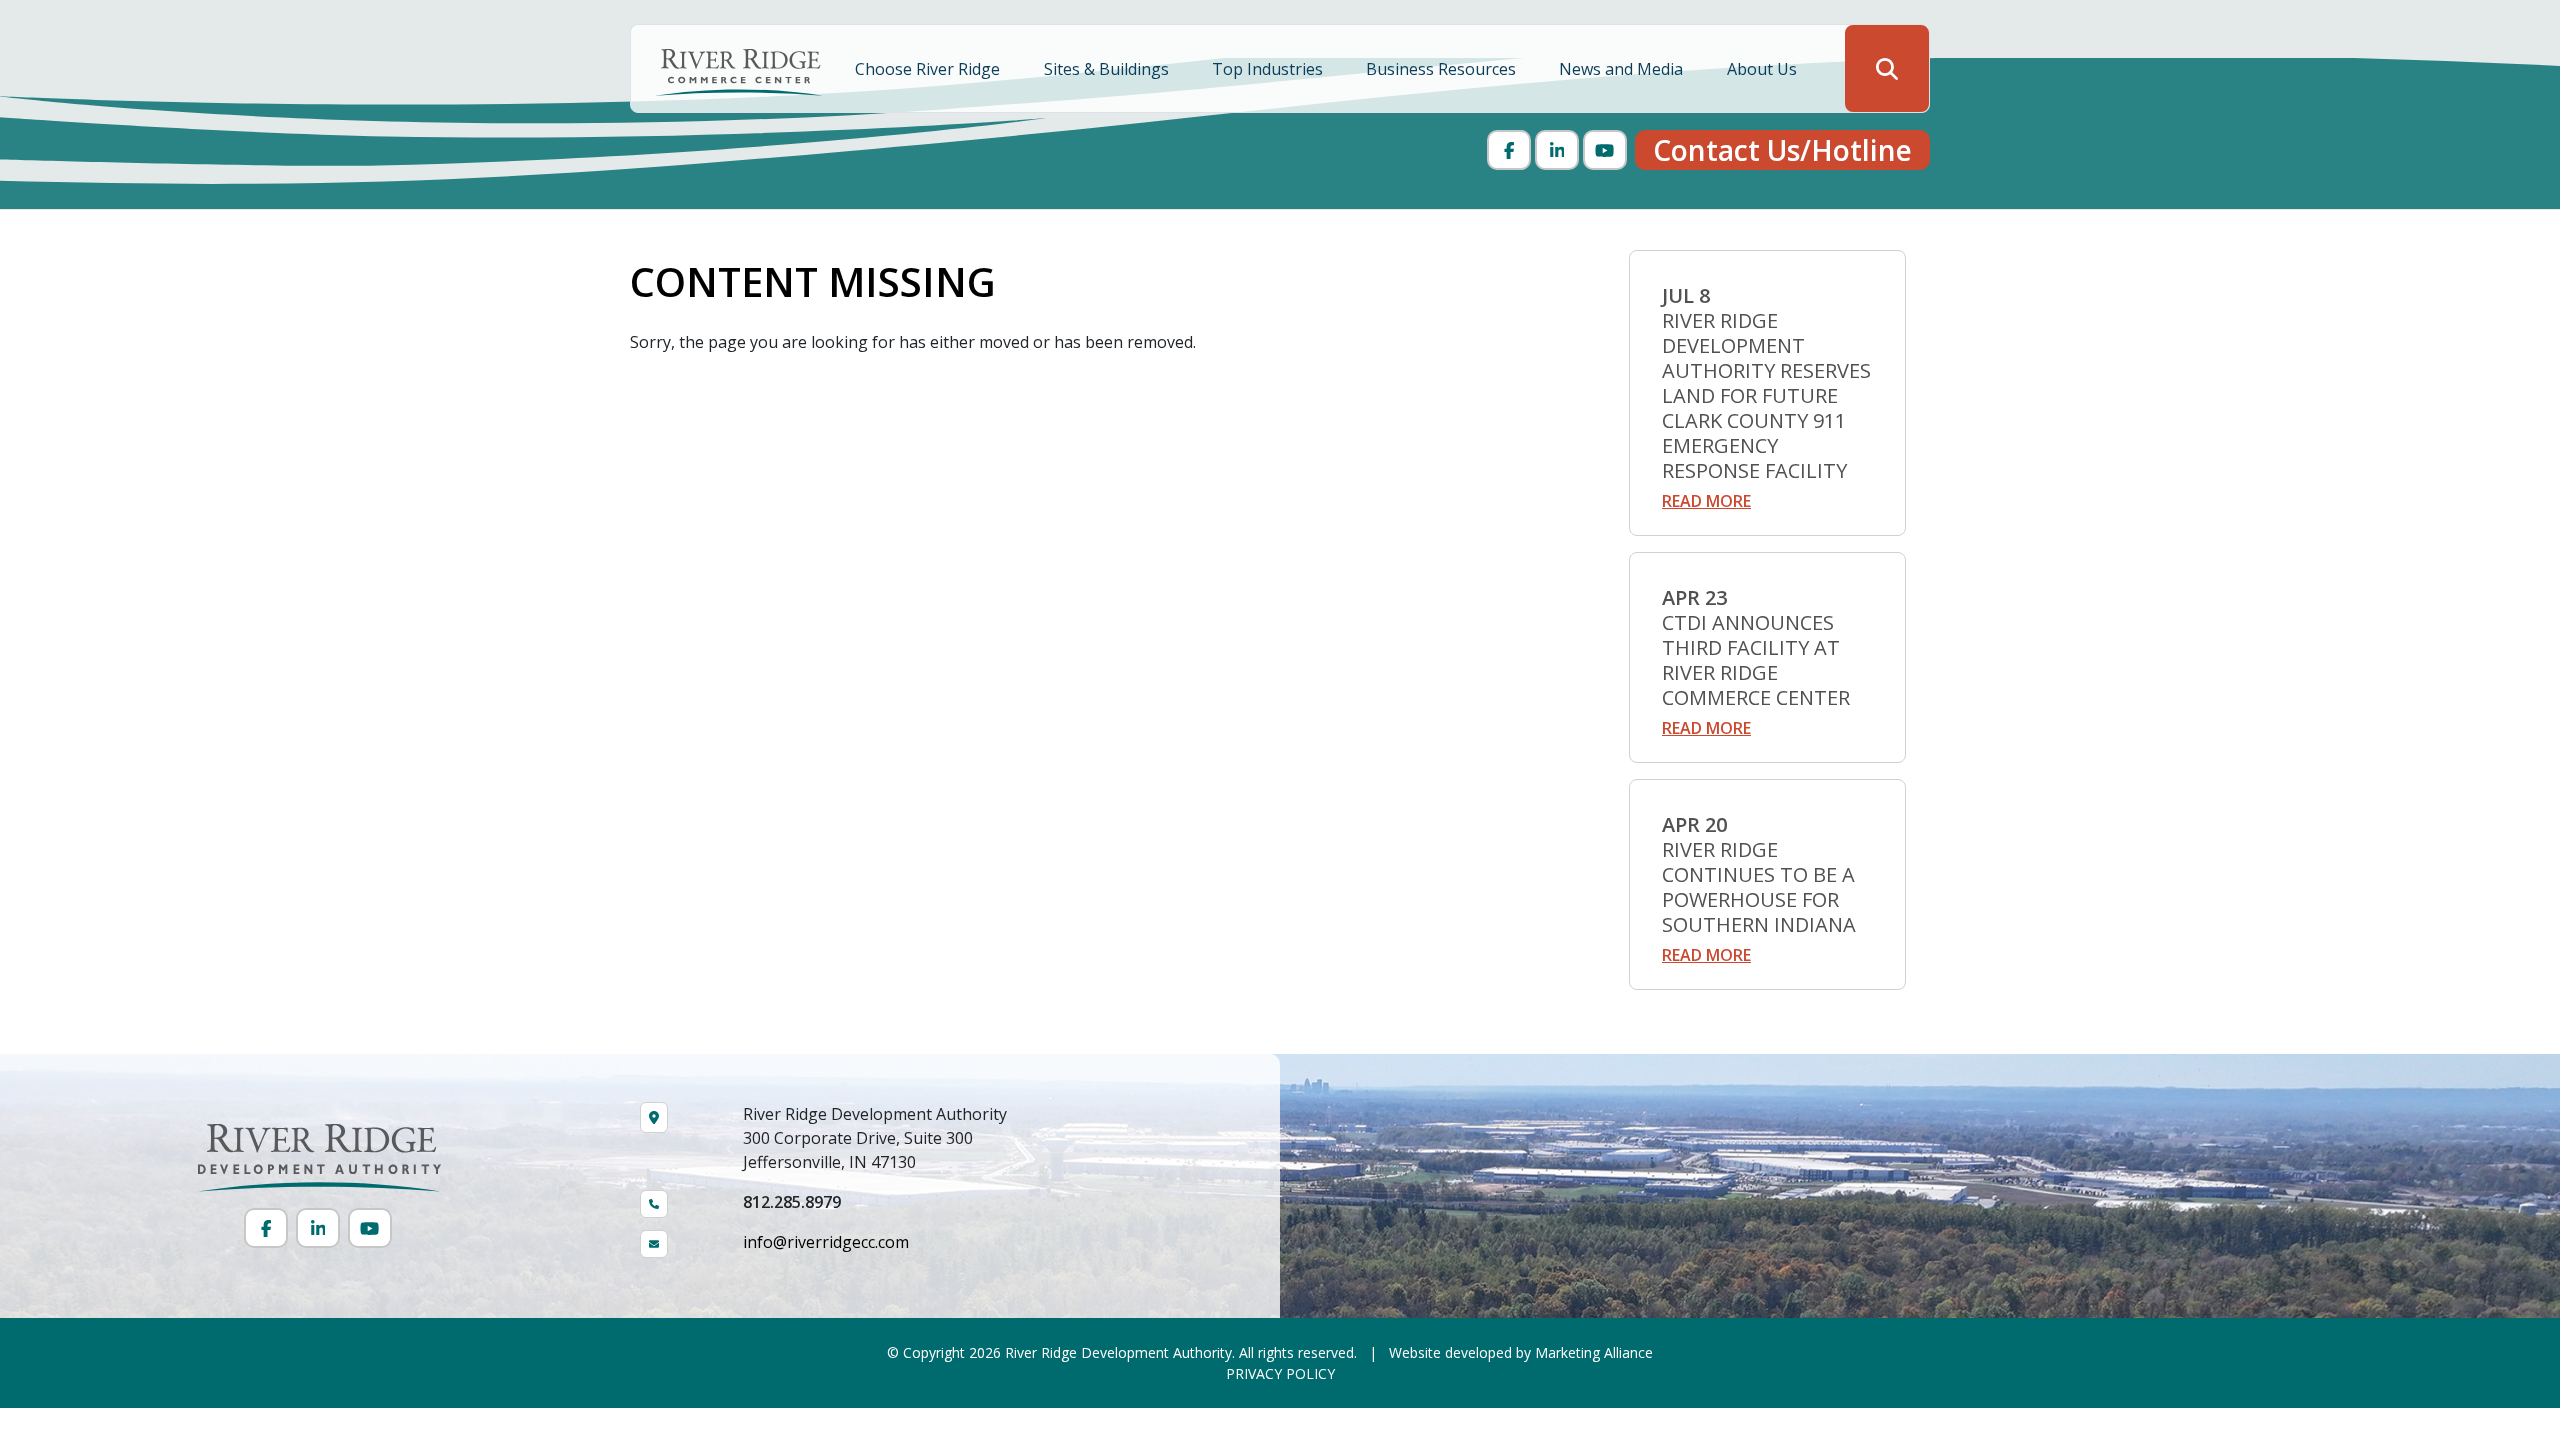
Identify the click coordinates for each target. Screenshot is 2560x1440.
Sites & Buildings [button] (1108, 69)
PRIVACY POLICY (1280, 1373)
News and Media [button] (1623, 69)
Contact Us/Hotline (1782, 150)
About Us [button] (1764, 69)
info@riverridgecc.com (826, 1242)
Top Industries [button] (1269, 69)
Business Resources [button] (1443, 69)
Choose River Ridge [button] (929, 69)
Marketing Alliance (1594, 1352)
